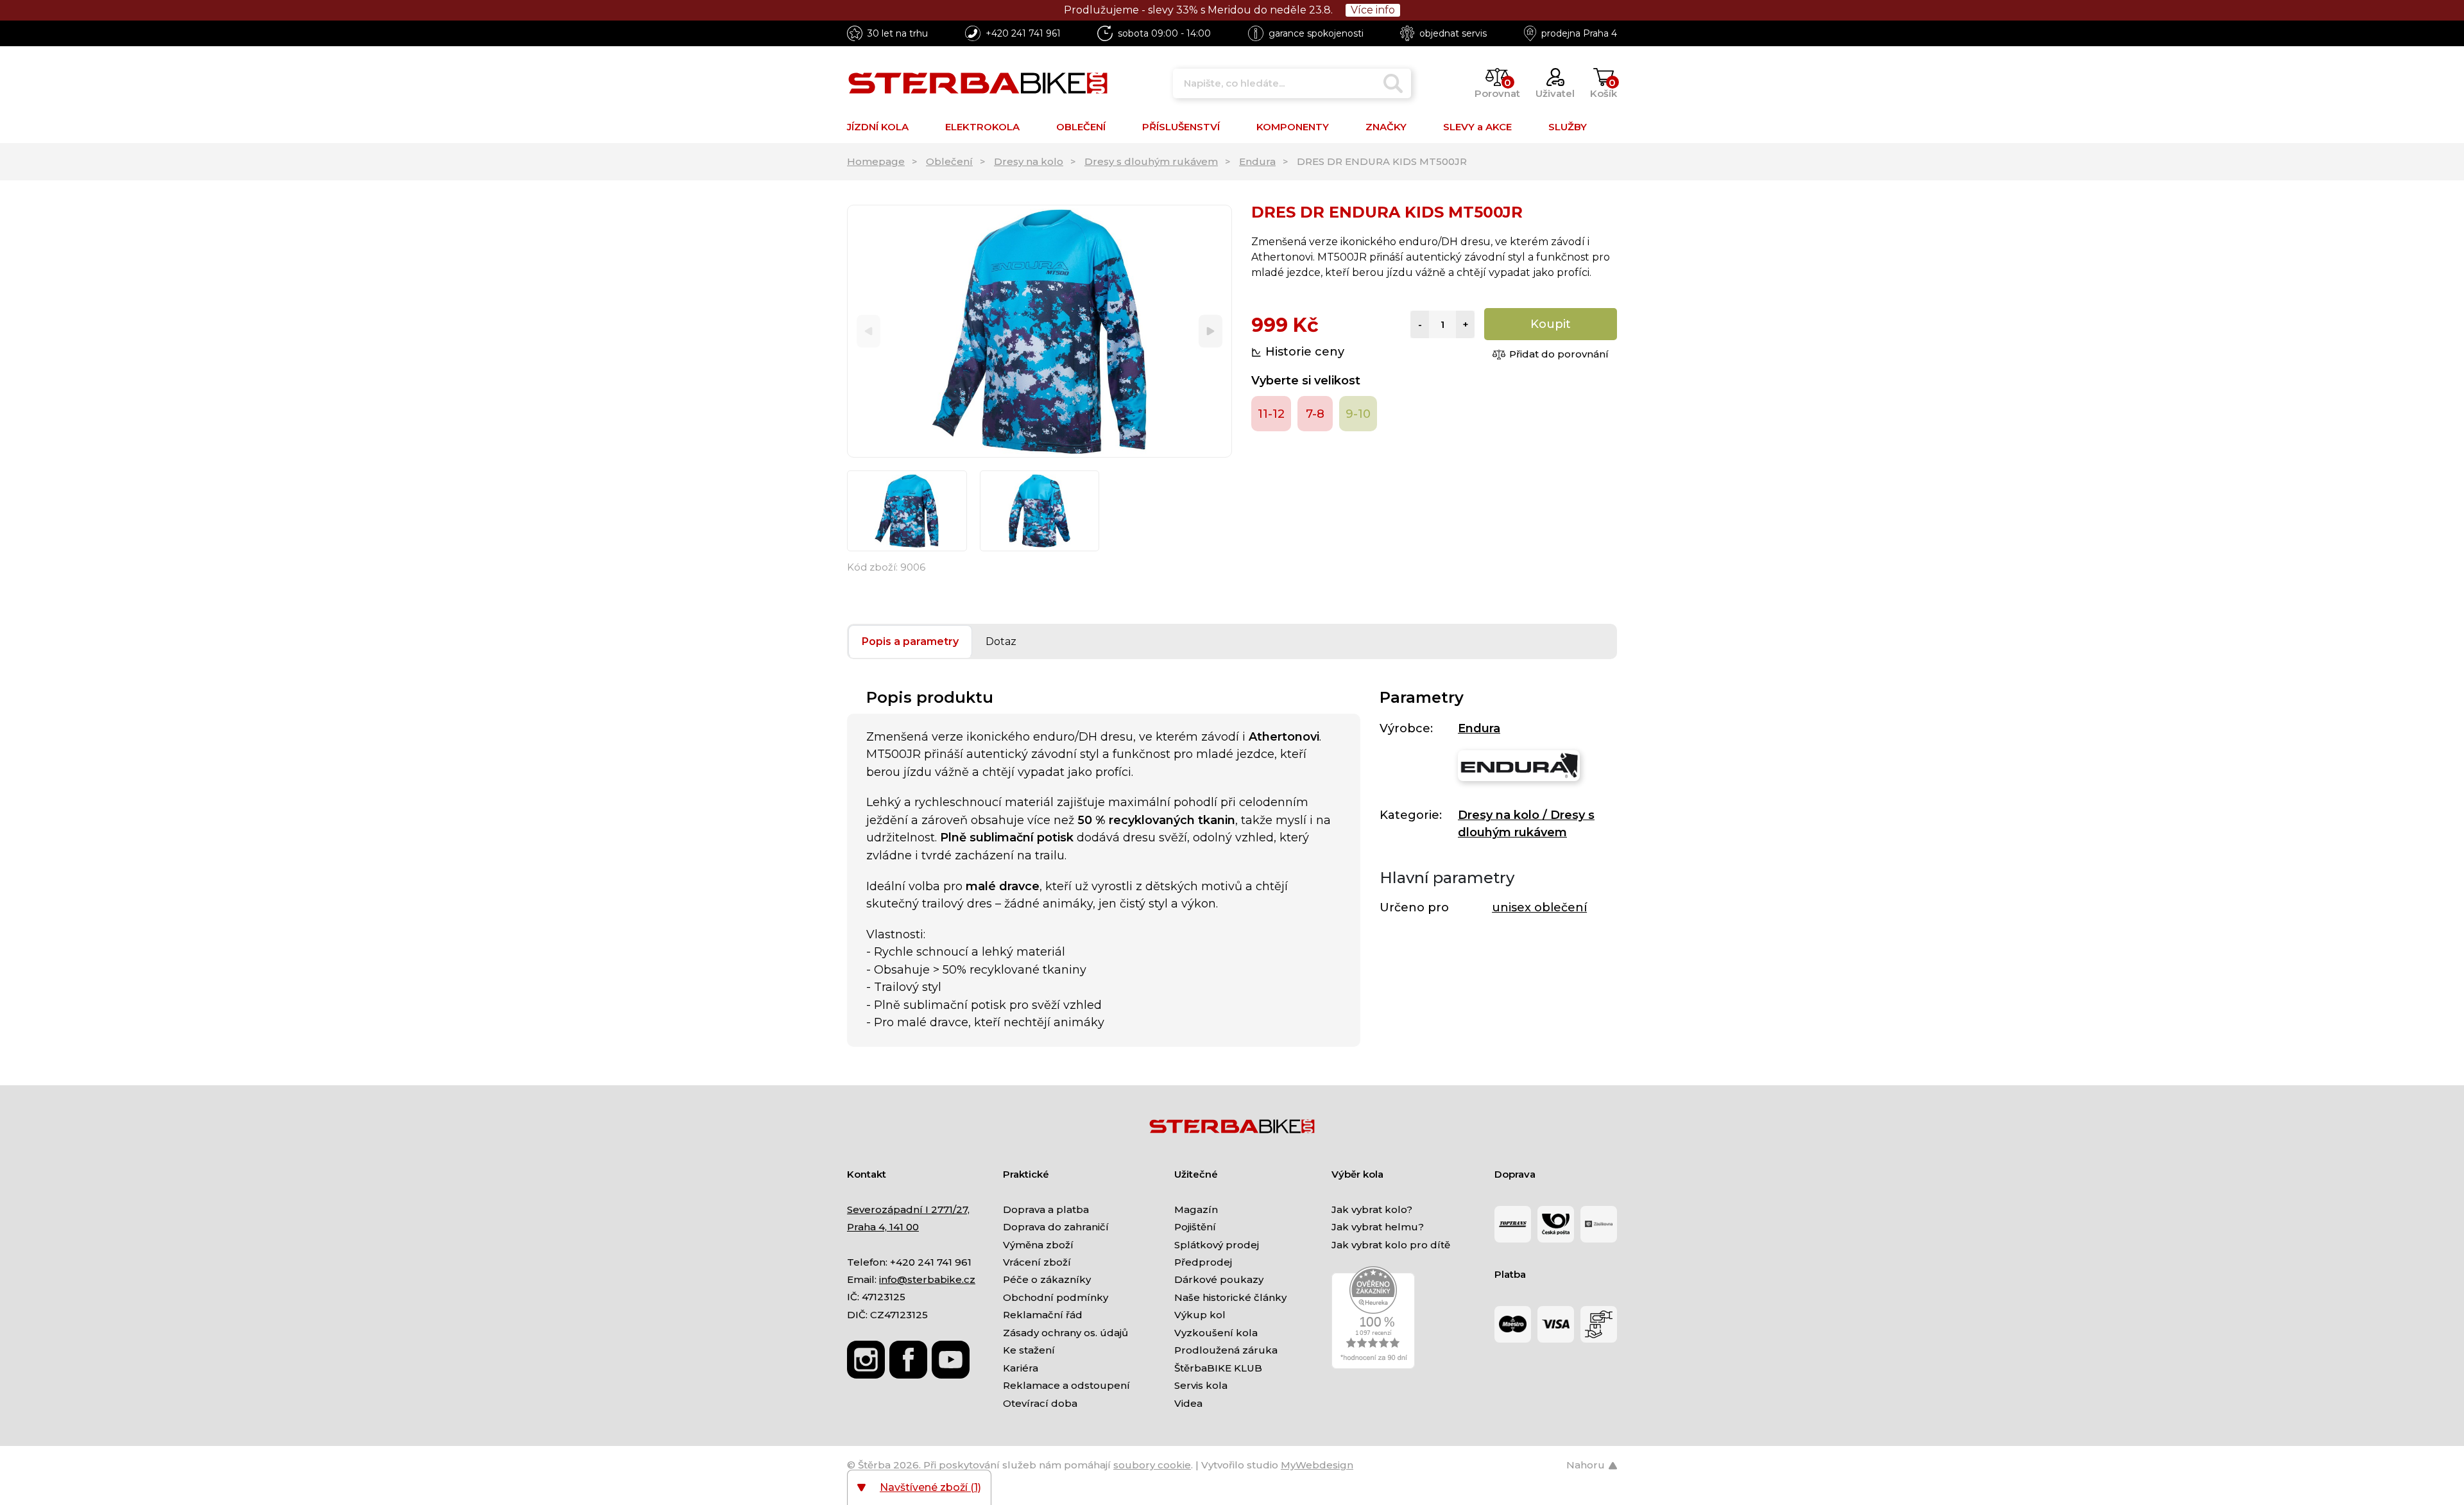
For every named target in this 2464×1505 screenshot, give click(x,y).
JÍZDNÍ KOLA (878, 127)
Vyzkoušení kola (1216, 1333)
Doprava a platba (1046, 1209)
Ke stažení (1029, 1350)
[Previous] (868, 331)
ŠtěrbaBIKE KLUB (1218, 1368)
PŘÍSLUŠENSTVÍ (1181, 127)
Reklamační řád (1043, 1315)
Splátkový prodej (1217, 1245)
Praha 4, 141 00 (883, 1227)
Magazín (1196, 1209)
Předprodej (1203, 1262)
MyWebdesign (1317, 1465)
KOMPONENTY (1293, 127)
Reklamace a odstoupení (1066, 1385)
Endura (1257, 161)
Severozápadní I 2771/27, (908, 1209)
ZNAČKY (1386, 127)
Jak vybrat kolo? (1372, 1209)
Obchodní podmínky (1056, 1297)
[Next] (1211, 331)
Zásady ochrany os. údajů (1065, 1333)
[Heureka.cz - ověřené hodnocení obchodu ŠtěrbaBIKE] (1373, 1317)
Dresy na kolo (1029, 161)
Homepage (876, 161)
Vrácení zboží (1037, 1262)
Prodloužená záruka (1226, 1350)
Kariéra (1021, 1368)
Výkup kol (1200, 1315)
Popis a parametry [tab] (910, 641)
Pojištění (1195, 1227)
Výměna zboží (1038, 1245)
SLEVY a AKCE (1477, 127)
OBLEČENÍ (1081, 127)
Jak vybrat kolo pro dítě (1391, 1245)
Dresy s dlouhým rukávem (1151, 161)
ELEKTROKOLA (982, 127)
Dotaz (1001, 641)
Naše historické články (1230, 1297)
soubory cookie (1152, 1465)
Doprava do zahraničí (1056, 1227)
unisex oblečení (1539, 907)
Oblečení (949, 161)
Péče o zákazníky (1047, 1279)
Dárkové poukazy (1219, 1279)
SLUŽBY (1568, 127)
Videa (1188, 1403)
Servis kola (1201, 1385)
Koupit (1551, 324)
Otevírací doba (1040, 1403)
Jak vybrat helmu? (1378, 1227)
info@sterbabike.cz (927, 1279)
